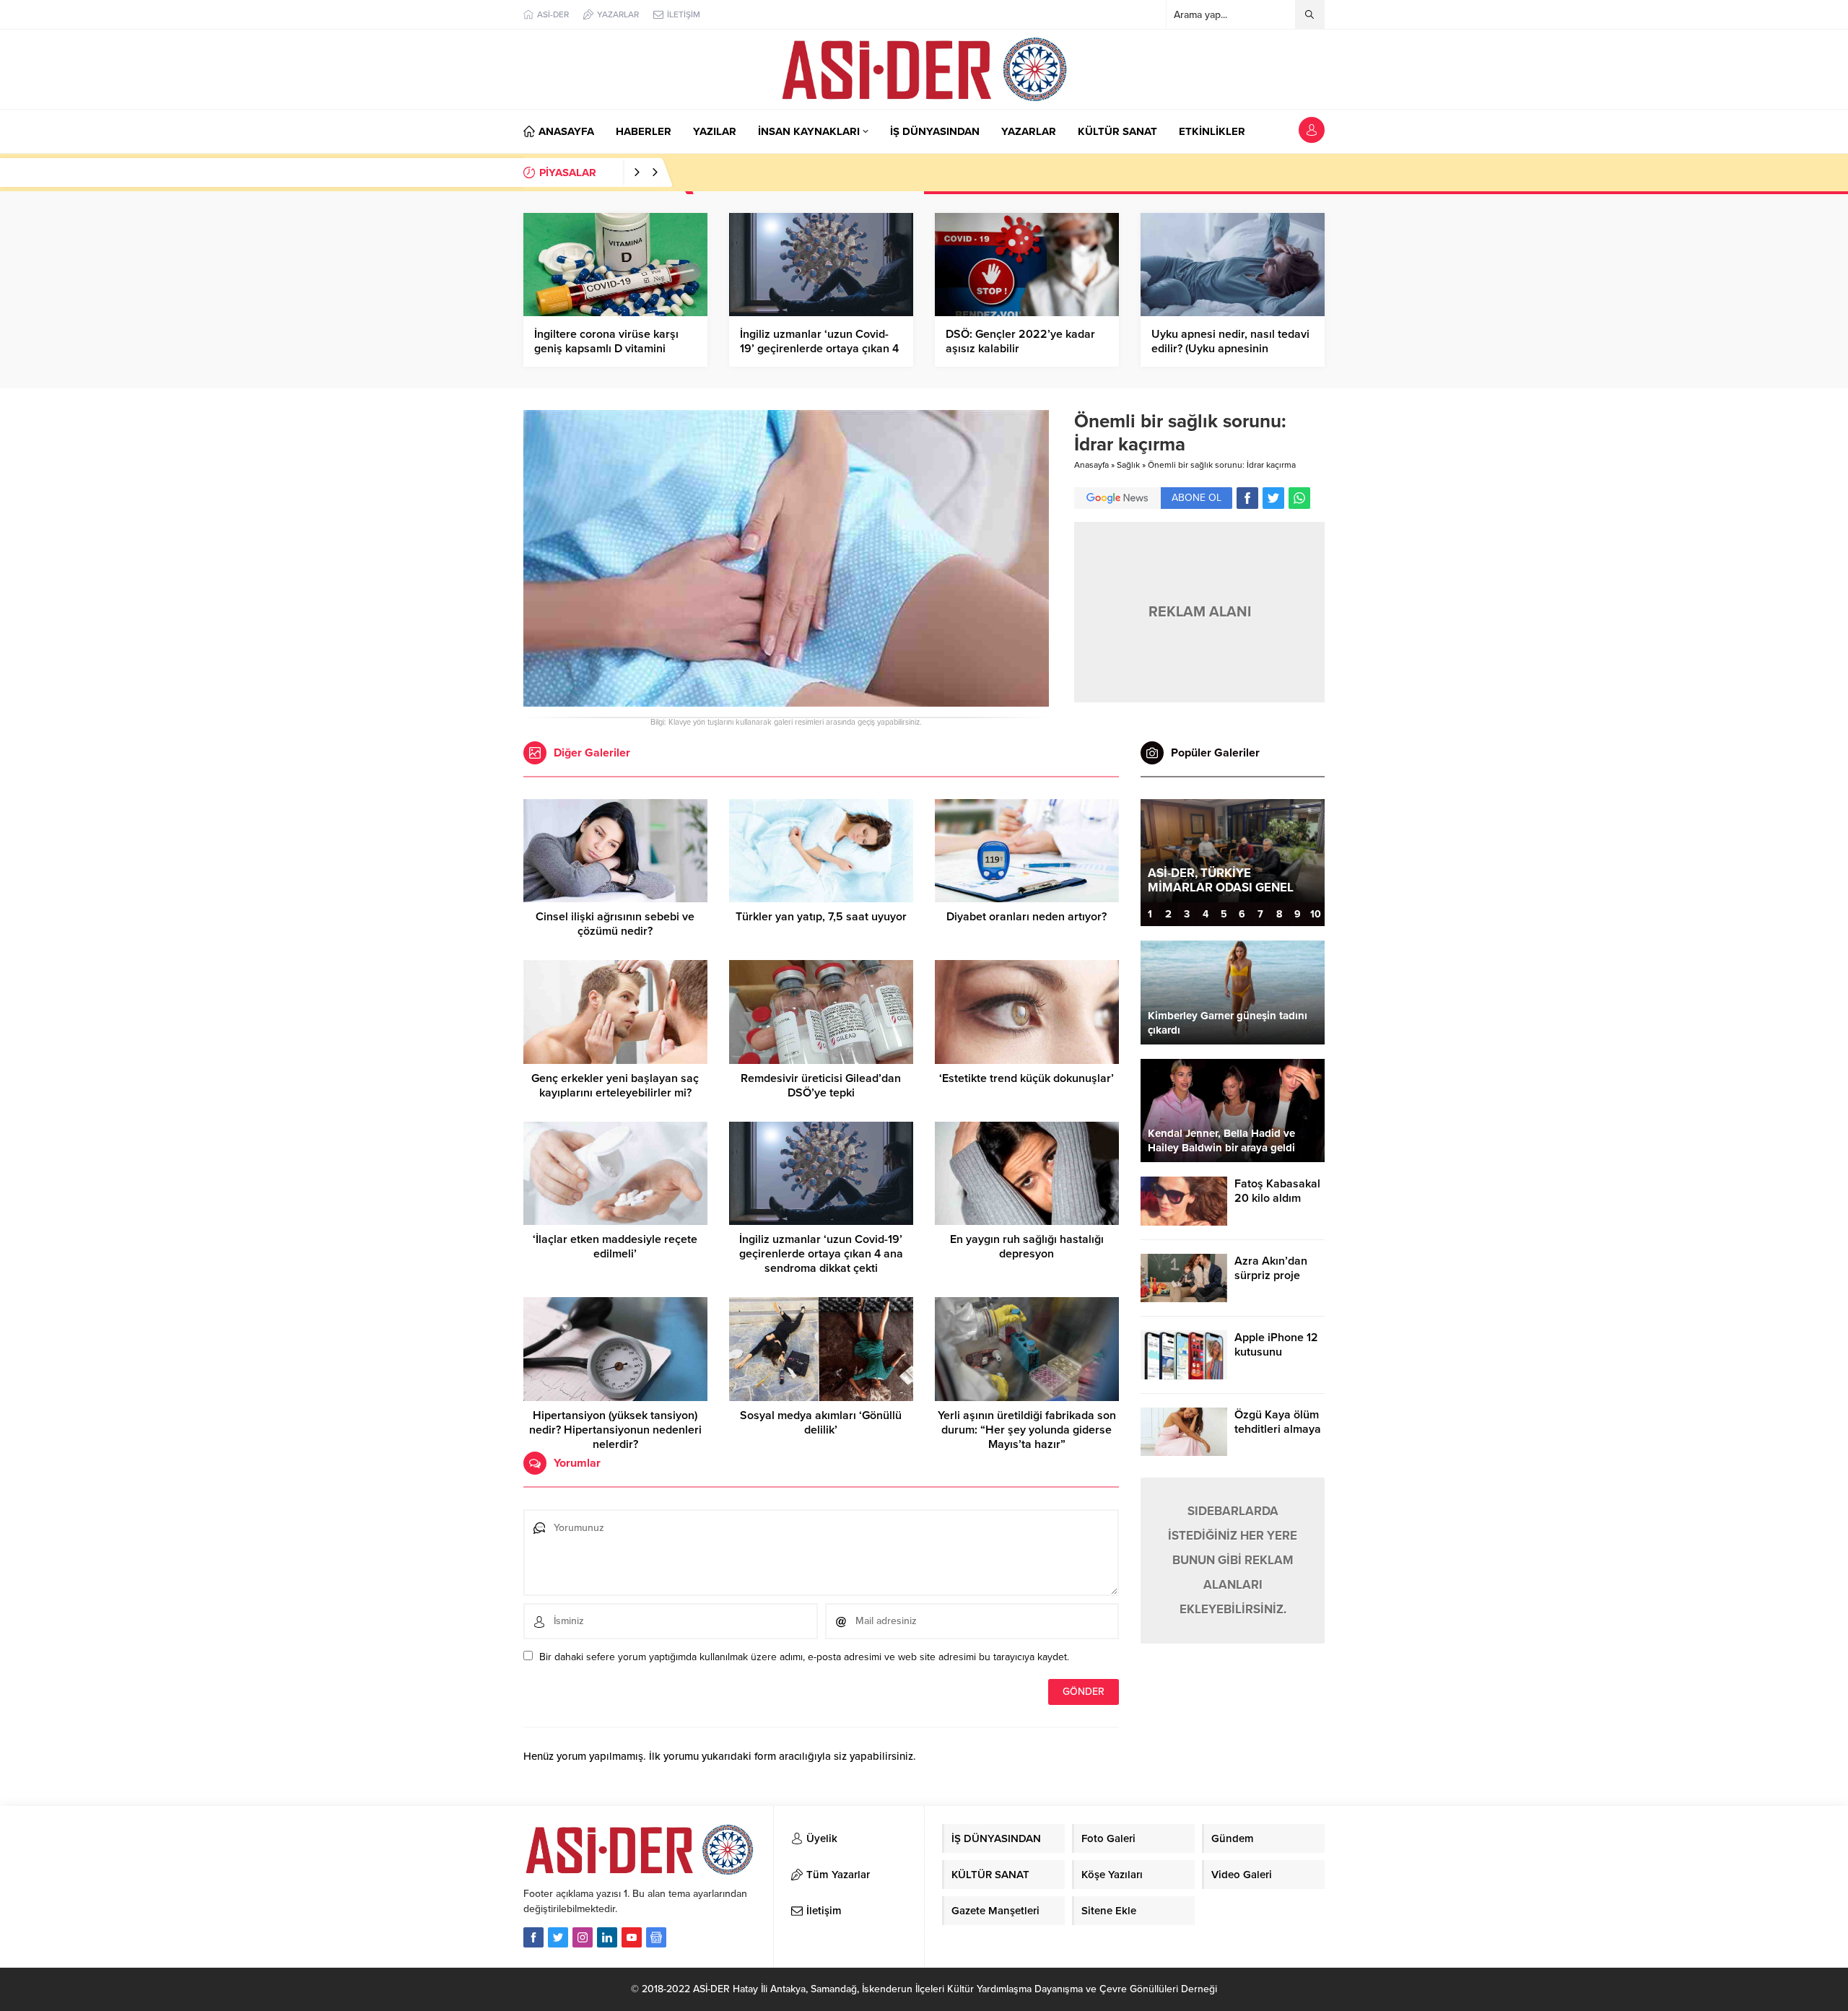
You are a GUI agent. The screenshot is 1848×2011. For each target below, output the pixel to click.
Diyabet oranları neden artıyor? (1027, 917)
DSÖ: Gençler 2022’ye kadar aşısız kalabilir (1020, 341)
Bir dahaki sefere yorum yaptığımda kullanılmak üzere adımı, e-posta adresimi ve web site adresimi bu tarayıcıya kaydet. (804, 1657)
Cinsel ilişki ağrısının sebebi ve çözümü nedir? (615, 924)
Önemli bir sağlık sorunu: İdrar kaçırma (1222, 465)
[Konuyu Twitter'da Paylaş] (1273, 498)
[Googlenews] (656, 1937)
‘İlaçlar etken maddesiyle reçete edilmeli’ (615, 1247)
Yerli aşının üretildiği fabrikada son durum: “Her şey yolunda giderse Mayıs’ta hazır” (1027, 1430)
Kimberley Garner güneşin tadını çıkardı (1228, 1023)
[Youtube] (632, 1937)
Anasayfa (1091, 465)
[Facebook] (533, 1937)
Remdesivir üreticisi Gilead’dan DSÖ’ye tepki (821, 1086)
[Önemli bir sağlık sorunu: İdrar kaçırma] (786, 701)
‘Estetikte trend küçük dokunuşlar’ (1027, 1078)
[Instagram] (583, 1937)
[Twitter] (558, 1937)
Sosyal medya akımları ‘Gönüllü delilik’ (821, 1423)
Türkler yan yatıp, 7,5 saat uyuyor (821, 917)
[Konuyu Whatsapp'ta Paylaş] (1299, 498)
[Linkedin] (607, 1937)
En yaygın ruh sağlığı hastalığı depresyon (1027, 1247)
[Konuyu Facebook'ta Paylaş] (1247, 498)
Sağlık (1128, 465)
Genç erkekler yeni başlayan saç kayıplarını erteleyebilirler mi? (615, 1086)
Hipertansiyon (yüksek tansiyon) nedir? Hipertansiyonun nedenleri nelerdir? (615, 1430)
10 (1316, 914)
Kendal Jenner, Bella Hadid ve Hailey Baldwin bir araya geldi (1221, 1140)
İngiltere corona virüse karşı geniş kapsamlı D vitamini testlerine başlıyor (606, 349)
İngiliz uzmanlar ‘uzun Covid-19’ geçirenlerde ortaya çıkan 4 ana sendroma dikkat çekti (819, 349)
